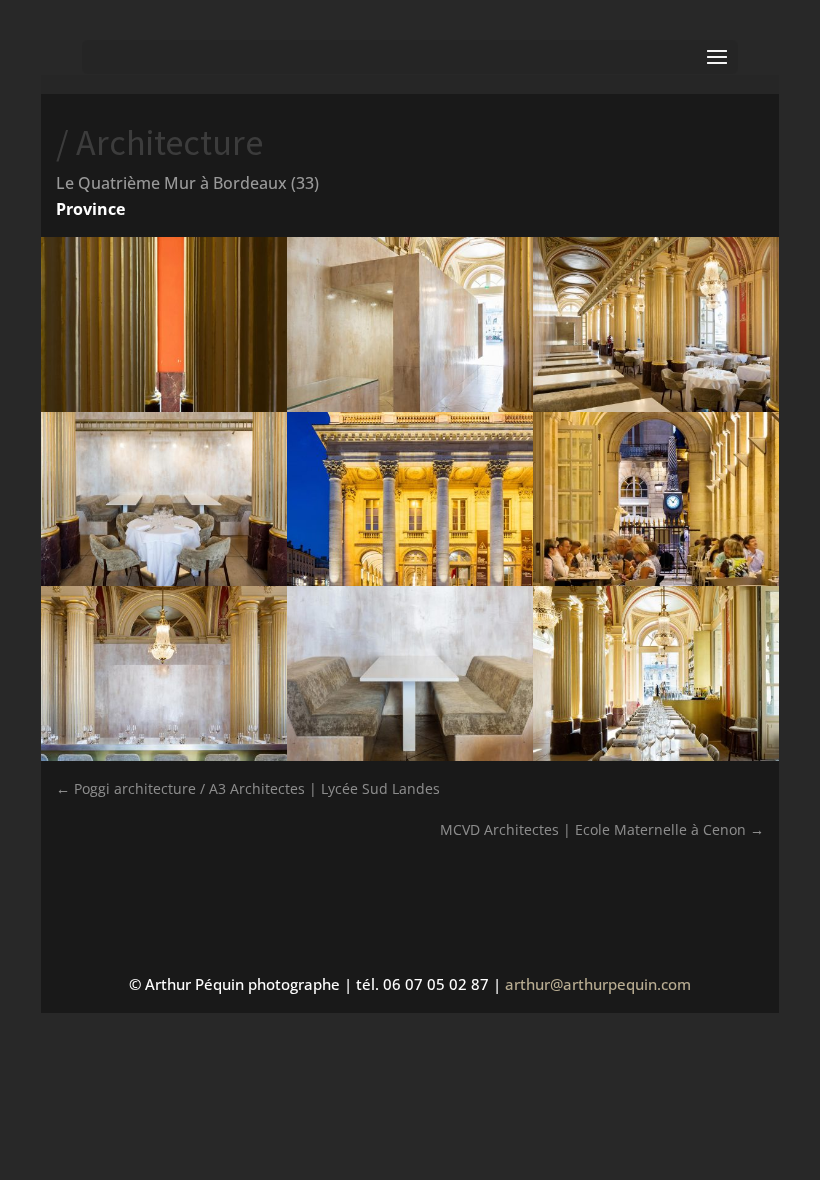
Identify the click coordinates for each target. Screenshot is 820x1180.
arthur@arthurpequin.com (598, 984)
